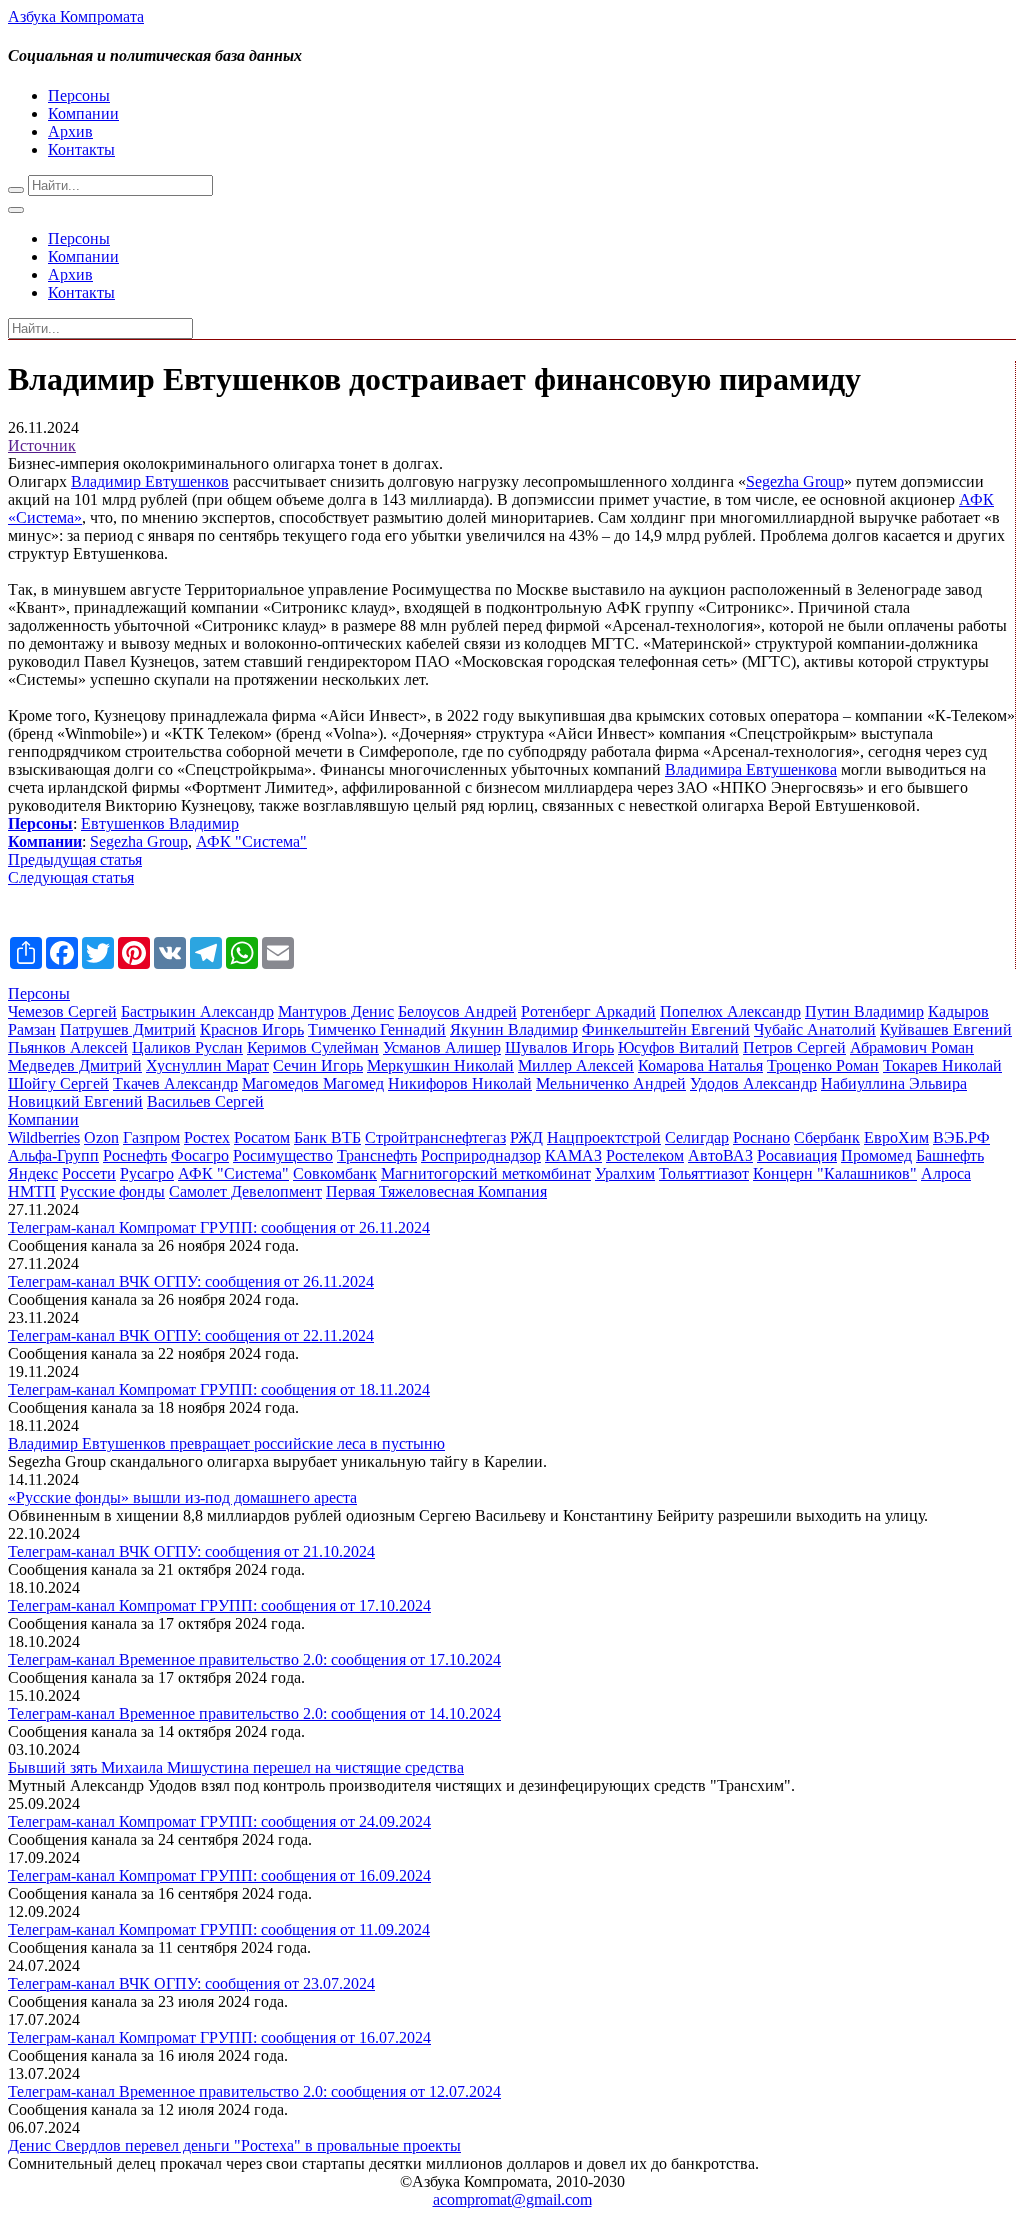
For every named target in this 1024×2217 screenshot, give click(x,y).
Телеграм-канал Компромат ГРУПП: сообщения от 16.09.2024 (219, 1875)
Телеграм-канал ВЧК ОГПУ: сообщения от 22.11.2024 (191, 1335)
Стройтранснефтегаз (435, 1137)
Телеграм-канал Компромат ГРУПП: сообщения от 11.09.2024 (219, 1929)
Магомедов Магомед (313, 1083)
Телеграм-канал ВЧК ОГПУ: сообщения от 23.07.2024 (191, 1983)
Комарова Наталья (700, 1065)
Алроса (946, 1173)
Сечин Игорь (318, 1065)
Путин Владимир (864, 1011)
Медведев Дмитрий (75, 1065)
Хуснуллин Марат (207, 1065)
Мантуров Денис (336, 1011)
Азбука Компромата (76, 16)
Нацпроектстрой (604, 1137)
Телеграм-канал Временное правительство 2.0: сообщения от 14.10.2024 (254, 1713)
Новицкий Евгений (75, 1101)
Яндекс (33, 1173)
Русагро (147, 1173)
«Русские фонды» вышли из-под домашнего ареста (182, 1497)
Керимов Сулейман (313, 1047)
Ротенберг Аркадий (588, 1011)
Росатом (262, 1137)
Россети (89, 1173)
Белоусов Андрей (457, 1011)
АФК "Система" (251, 841)
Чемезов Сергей (62, 1011)
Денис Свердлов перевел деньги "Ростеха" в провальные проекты (234, 2145)
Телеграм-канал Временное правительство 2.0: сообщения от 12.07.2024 (254, 2091)
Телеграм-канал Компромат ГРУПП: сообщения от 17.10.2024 (219, 1605)
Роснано (761, 1137)
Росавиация (797, 1155)
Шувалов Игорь (559, 1047)
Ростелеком (645, 1155)
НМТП (32, 1191)
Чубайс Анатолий (815, 1029)
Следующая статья (71, 877)
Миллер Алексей (576, 1065)
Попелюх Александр (730, 1011)
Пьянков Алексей (68, 1047)
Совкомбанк (335, 1173)
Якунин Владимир (514, 1029)
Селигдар (697, 1137)
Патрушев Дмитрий (128, 1029)
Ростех (207, 1137)
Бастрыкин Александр (197, 1011)
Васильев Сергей (205, 1101)
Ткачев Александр (175, 1083)
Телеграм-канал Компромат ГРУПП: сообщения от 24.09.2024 (219, 1821)
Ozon (101, 1137)
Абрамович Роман (912, 1047)
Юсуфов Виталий (678, 1047)
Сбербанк (827, 1137)
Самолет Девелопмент (245, 1191)
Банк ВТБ (327, 1137)
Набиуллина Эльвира (894, 1083)
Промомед (876, 1155)
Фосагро (200, 1155)
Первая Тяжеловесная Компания (436, 1191)
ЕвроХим (896, 1137)
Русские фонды (112, 1191)
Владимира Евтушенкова (751, 769)
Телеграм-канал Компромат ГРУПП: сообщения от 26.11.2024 (219, 1227)
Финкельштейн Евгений (666, 1029)
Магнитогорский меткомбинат (486, 1173)
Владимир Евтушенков (150, 481)
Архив (70, 131)
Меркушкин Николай (440, 1065)
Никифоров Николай (460, 1083)
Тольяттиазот (704, 1173)
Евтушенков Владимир (160, 823)
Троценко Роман (823, 1065)
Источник (42, 445)
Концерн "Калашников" (835, 1173)
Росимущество (283, 1155)
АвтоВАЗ (720, 1155)
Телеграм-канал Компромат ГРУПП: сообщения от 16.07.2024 (219, 2037)
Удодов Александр (753, 1083)
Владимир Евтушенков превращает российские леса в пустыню (226, 1443)
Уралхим (625, 1173)
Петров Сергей (794, 1047)
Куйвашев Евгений (946, 1029)
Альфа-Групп (53, 1155)
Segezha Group (795, 481)
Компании (83, 113)
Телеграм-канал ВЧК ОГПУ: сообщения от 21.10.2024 (191, 1551)
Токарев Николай (942, 1065)
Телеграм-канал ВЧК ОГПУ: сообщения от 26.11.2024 (191, 1281)
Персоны (79, 95)
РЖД (526, 1137)
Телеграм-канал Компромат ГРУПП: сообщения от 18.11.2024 (219, 1389)
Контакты (81, 149)
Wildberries (44, 1137)
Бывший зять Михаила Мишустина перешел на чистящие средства (236, 1767)
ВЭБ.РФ (961, 1137)
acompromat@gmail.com (512, 2199)
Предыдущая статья (75, 859)
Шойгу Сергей (58, 1083)
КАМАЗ (573, 1155)
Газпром (151, 1137)
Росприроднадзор (481, 1155)
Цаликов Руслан (187, 1047)
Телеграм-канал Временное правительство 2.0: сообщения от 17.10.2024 (254, 1659)
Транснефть (377, 1155)
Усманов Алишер (442, 1047)
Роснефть (135, 1155)
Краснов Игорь (252, 1029)
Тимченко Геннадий (377, 1029)
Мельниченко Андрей (611, 1083)
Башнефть (950, 1155)
